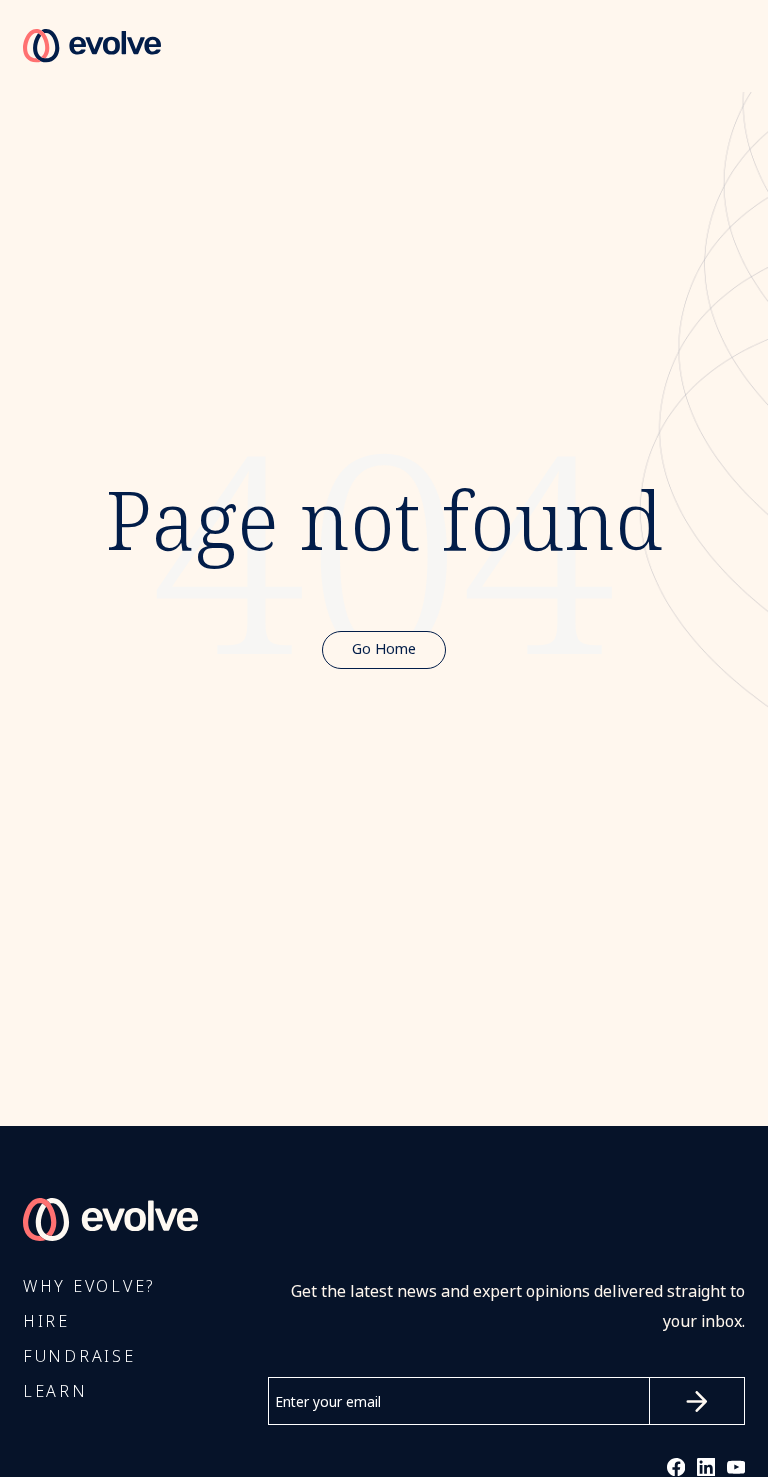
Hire (46, 1321)
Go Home (384, 649)
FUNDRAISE (79, 1356)
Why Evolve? (89, 1286)
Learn (55, 1391)
